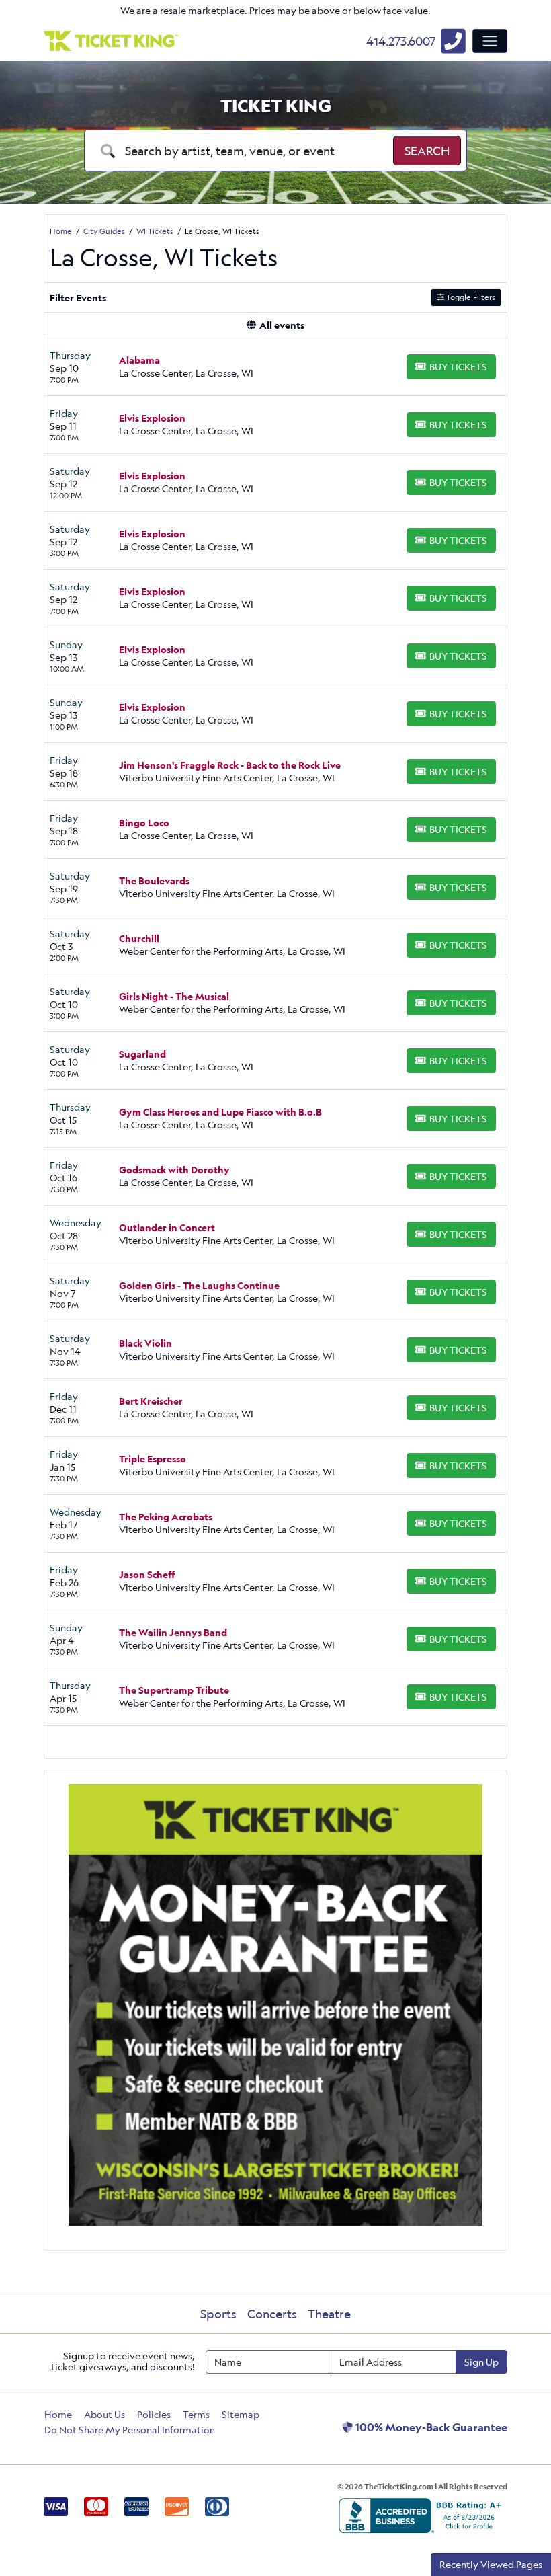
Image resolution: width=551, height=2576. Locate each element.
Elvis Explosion (152, 418)
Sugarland (142, 1054)
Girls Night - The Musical (174, 996)
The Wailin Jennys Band (173, 1632)
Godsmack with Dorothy (174, 1170)
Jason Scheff (147, 1574)
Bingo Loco (144, 823)
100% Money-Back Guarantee (430, 2427)
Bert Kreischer (151, 1401)
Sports (218, 2314)
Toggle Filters (470, 297)
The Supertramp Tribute (174, 1690)
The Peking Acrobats (166, 1517)
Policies (154, 2414)
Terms (196, 2414)
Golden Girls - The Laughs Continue (199, 1285)
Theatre (329, 2314)
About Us (104, 2414)
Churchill (139, 938)
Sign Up (481, 2362)
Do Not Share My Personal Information (130, 2430)
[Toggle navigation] (490, 41)
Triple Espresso (153, 1459)
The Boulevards (154, 881)
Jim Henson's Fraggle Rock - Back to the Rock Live (230, 765)
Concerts (272, 2314)
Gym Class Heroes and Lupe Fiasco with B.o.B (220, 1112)
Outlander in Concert (167, 1227)
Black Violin (145, 1343)
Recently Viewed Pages (491, 2564)
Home (58, 2414)
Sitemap (241, 2414)
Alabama (139, 360)
